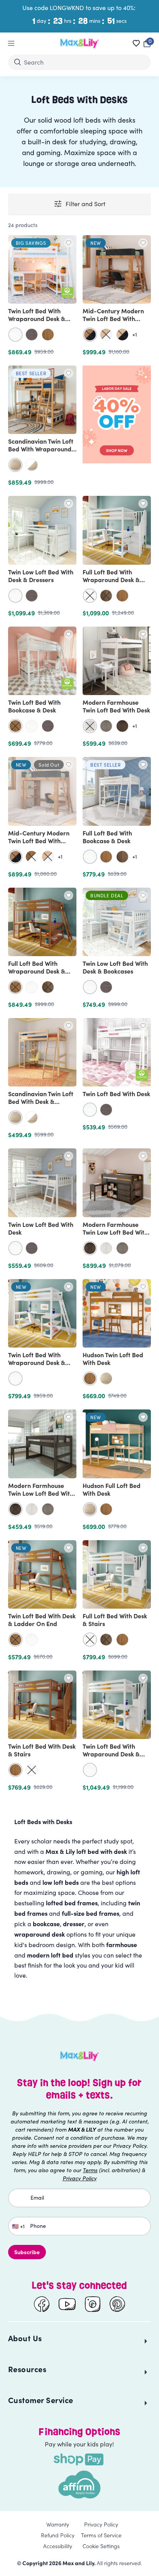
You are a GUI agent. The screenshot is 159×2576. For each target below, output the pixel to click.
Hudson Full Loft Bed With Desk (112, 1489)
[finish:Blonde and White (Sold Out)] (106, 335)
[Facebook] (42, 2304)
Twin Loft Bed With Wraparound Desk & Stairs (111, 1754)
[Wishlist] (136, 43)
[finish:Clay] (32, 335)
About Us (25, 2338)
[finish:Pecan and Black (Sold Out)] (90, 335)
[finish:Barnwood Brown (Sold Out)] (90, 1248)
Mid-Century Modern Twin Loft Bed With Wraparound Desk (113, 318)
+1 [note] (135, 335)
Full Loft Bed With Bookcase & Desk (107, 837)
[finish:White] (15, 335)
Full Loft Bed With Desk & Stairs (115, 1619)
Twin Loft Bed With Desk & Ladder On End (42, 1619)
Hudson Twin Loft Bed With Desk (113, 1358)
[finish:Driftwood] (106, 726)
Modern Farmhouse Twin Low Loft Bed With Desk (41, 1493)
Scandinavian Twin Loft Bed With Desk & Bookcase (41, 1101)
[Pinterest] (117, 2304)
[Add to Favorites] (69, 243)
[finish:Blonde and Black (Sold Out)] (122, 335)
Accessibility (58, 2546)
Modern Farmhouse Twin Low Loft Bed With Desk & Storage (115, 1232)
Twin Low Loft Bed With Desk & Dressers (41, 576)
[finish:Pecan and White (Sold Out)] (32, 857)
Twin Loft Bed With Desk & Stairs (42, 1750)
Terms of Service (101, 2535)
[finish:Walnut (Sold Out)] (106, 596)
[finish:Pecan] (48, 335)
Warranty (58, 2524)
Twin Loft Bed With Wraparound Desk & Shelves (37, 318)
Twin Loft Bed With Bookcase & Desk (34, 706)
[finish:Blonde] (15, 465)
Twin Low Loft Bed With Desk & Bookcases (115, 967)
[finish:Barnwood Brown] (122, 726)
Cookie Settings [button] (101, 2546)
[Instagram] (93, 2304)
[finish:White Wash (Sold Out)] (90, 726)
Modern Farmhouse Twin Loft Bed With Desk (116, 706)
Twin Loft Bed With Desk (116, 1093)
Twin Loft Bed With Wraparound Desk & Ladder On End (37, 1362)
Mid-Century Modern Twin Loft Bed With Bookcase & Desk (39, 840)
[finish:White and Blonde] (32, 465)
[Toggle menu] (11, 43)
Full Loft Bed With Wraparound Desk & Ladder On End (37, 971)
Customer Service (41, 2400)
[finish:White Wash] (106, 1248)
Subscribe (27, 2252)
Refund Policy (58, 2535)
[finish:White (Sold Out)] (90, 596)
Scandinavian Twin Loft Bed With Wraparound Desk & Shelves (41, 449)
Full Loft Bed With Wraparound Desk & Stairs (111, 579)
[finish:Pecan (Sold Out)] (15, 726)
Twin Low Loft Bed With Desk (41, 1228)
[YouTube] (67, 2304)
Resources (27, 2369)
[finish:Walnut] (122, 857)
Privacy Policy (101, 2524)
